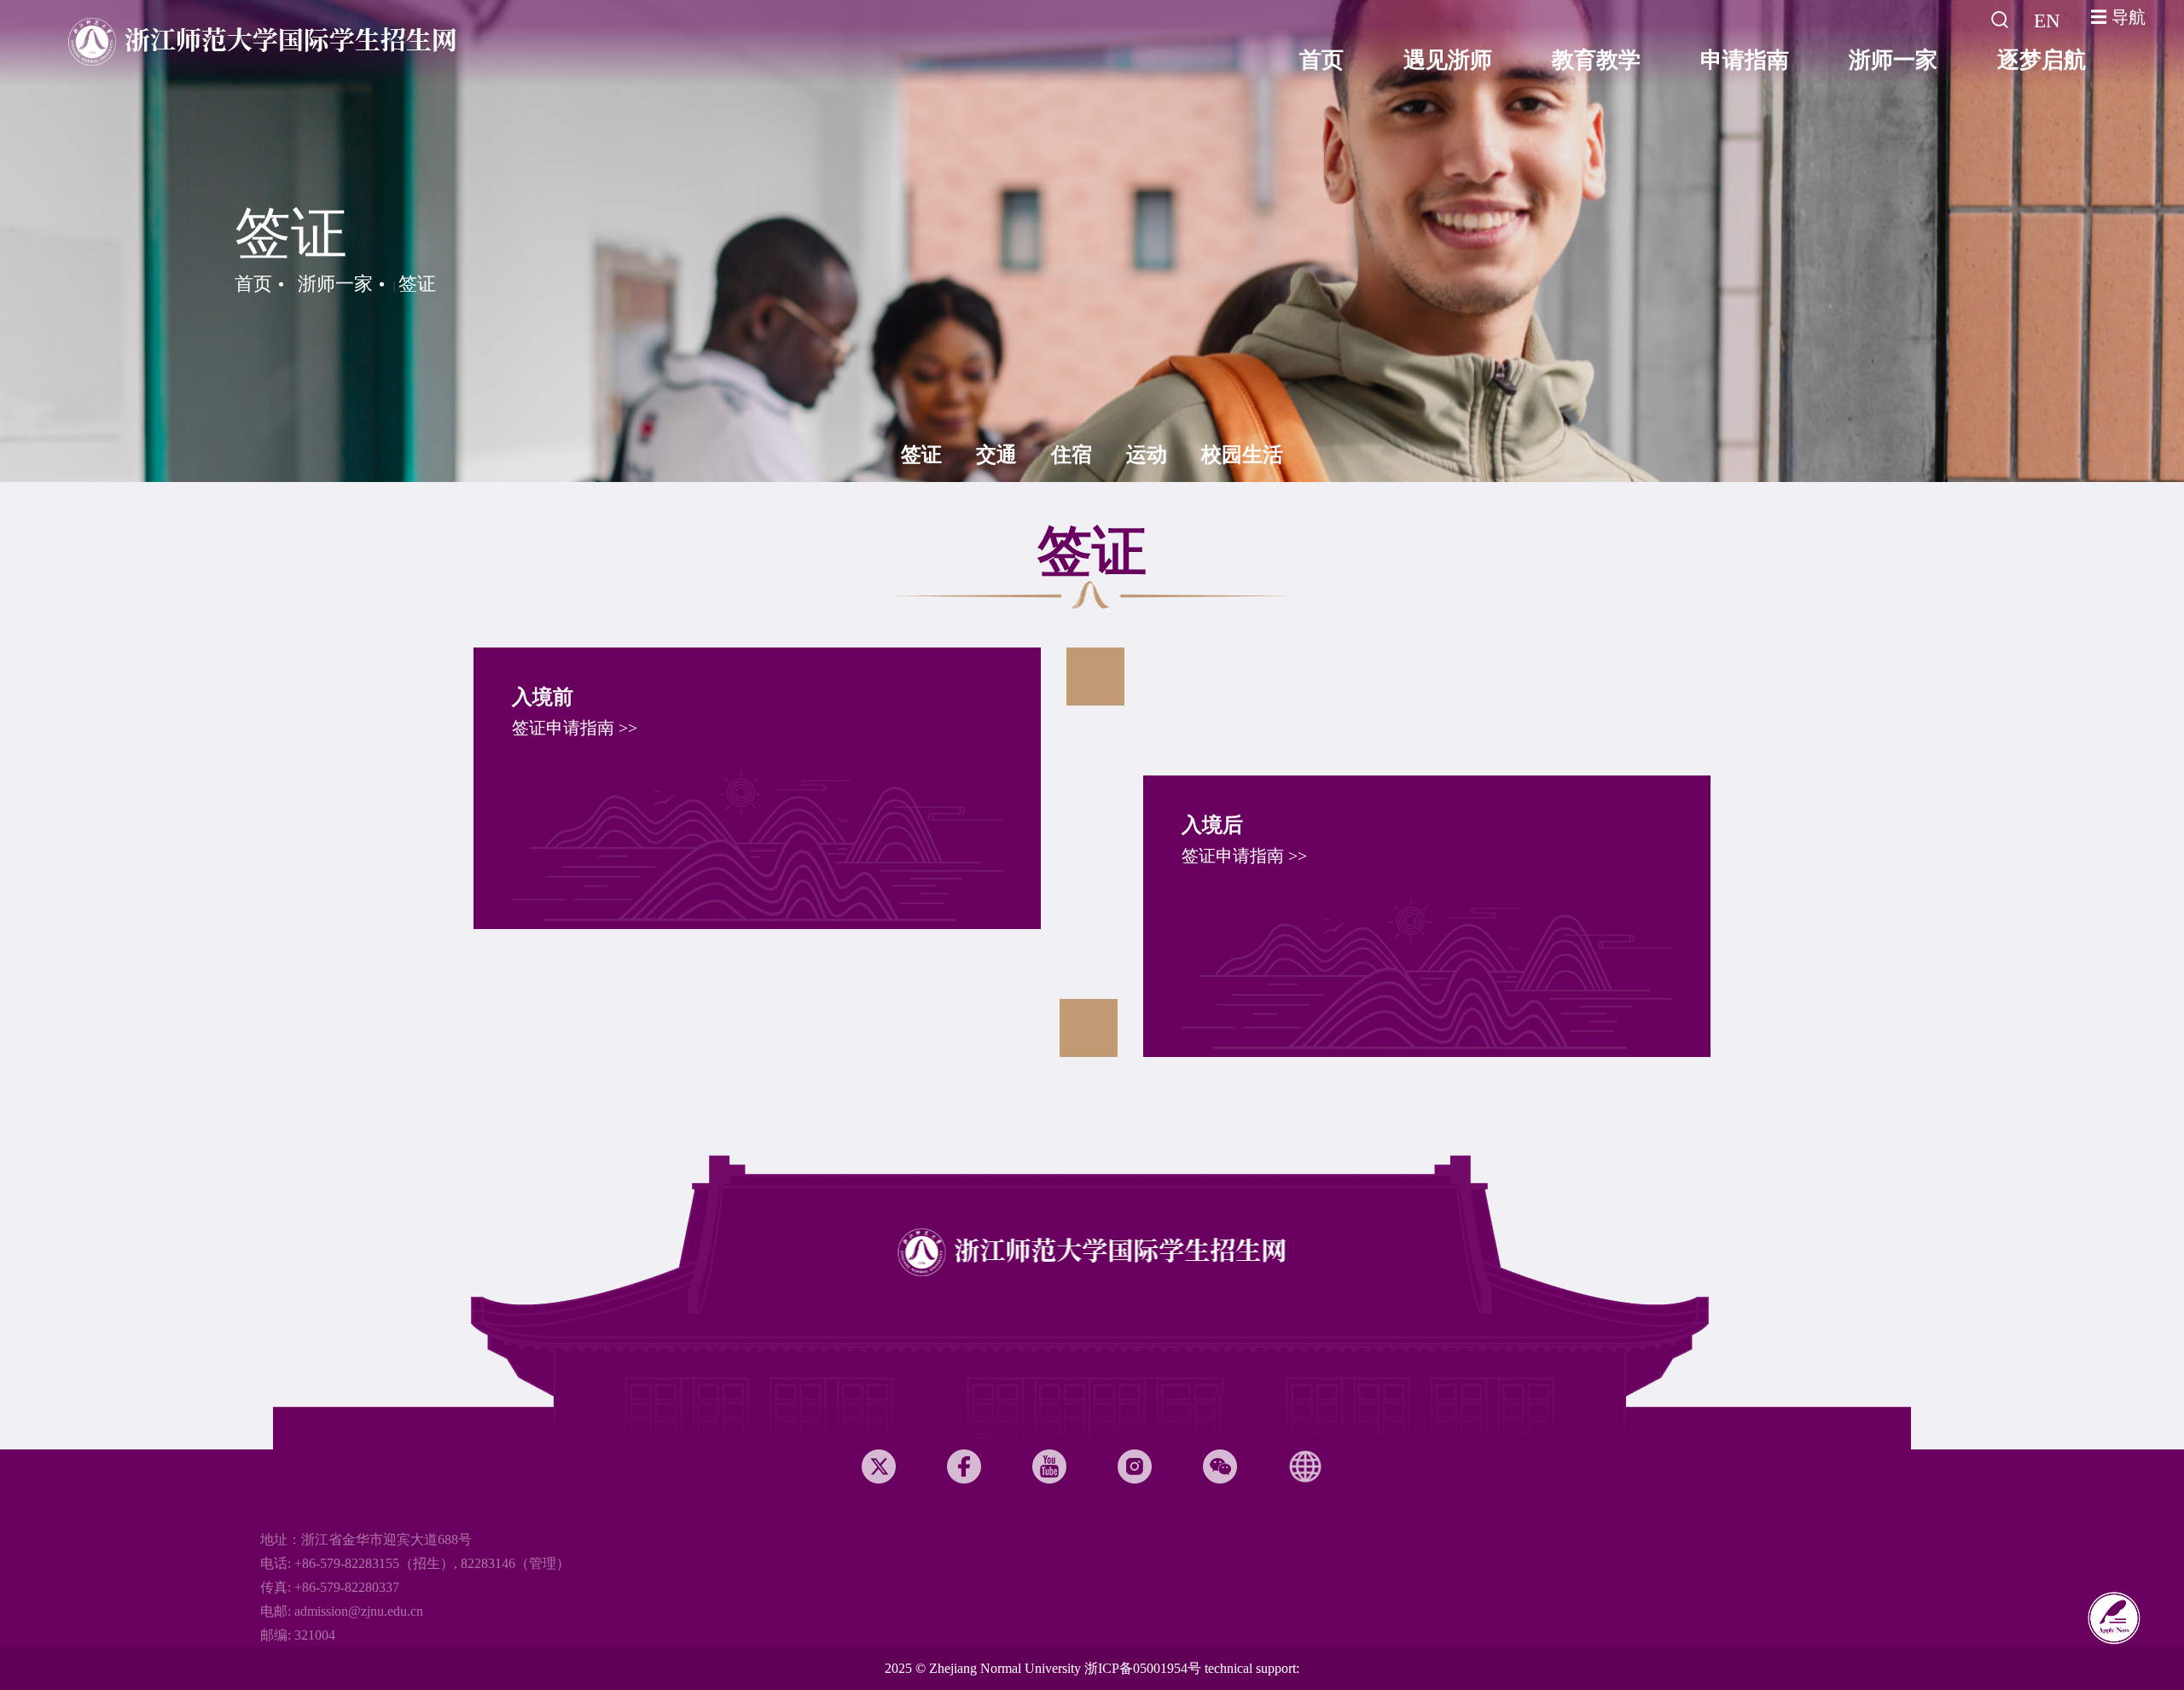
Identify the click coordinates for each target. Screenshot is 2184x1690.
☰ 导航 (2118, 17)
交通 (996, 455)
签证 (417, 284)
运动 (1147, 455)
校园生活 (1242, 455)
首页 (253, 284)
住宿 (1072, 455)
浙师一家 (335, 284)
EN (2047, 21)
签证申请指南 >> (575, 728)
